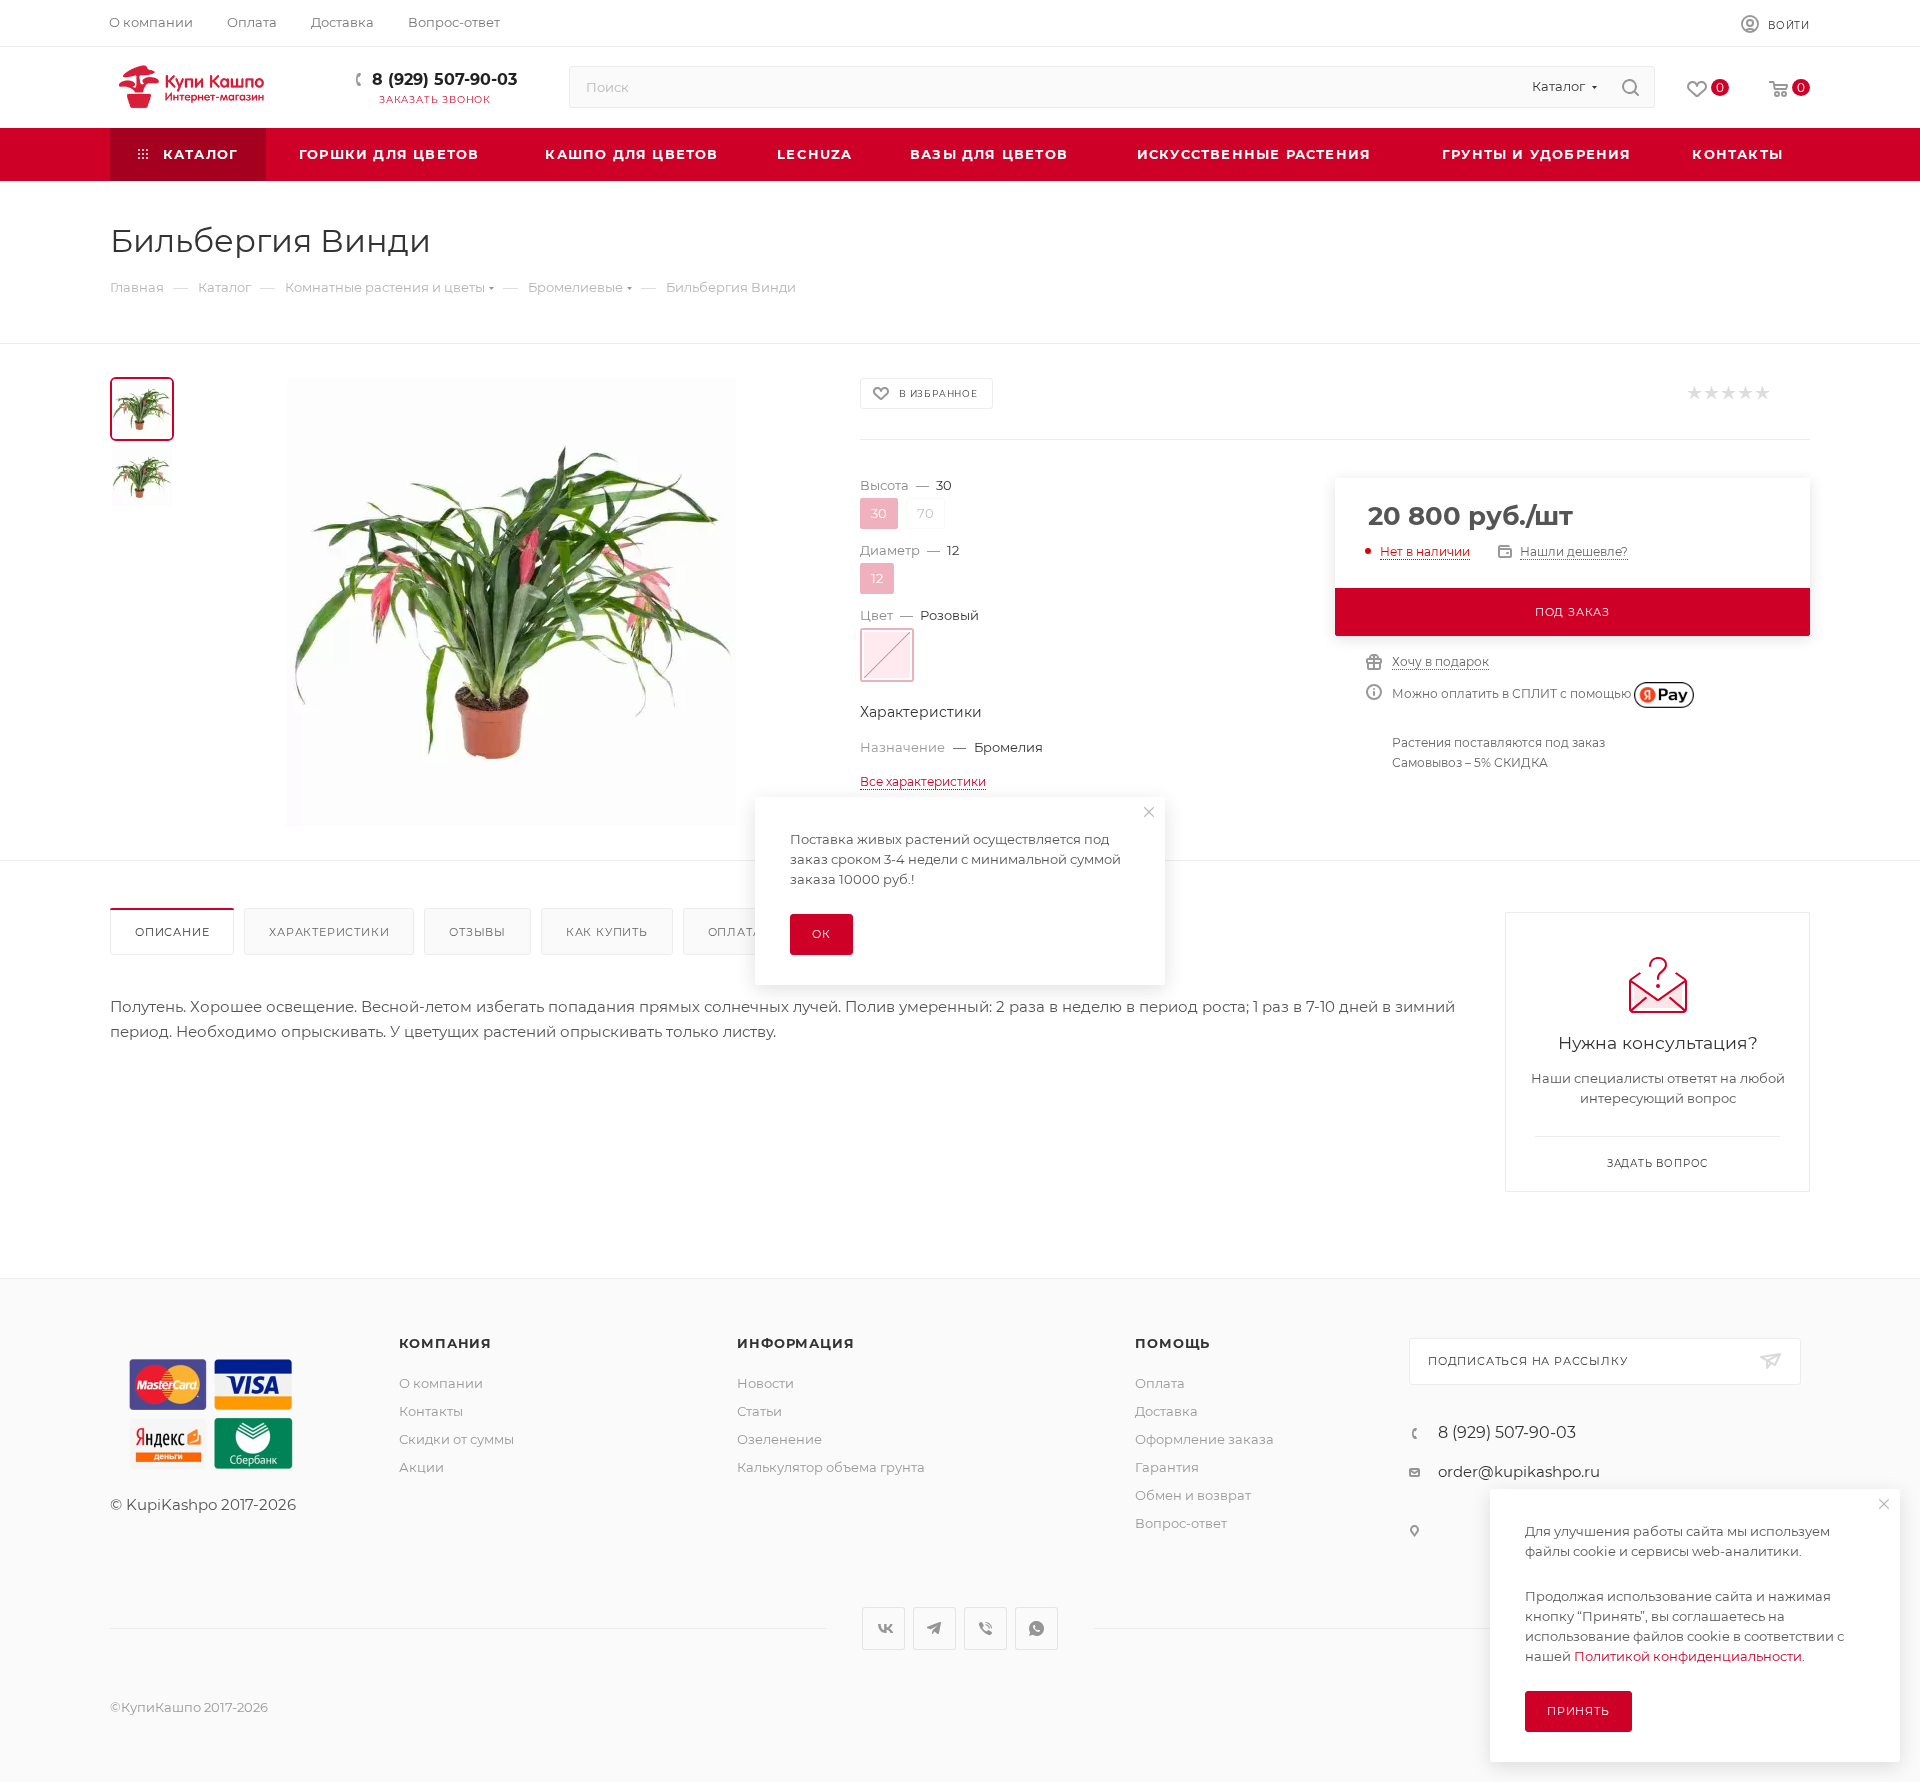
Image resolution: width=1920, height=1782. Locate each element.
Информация (795, 1343)
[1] (1693, 393)
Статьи (759, 1411)
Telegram (934, 1628)
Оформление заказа (1204, 1439)
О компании (441, 1383)
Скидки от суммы (456, 1439)
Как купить (607, 932)
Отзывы (477, 932)
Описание (172, 932)
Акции (421, 1467)
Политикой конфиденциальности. (1689, 1656)
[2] (1710, 393)
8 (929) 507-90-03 (444, 79)
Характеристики (329, 932)
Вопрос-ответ (1181, 1523)
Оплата (735, 932)
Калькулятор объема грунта (831, 1467)
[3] (1727, 393)
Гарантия (1167, 1467)
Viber (985, 1628)
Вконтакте (883, 1628)
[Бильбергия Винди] (511, 602)
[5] (1761, 393)
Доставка (1166, 1411)
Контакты (431, 1411)
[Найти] (1630, 87)
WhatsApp (1036, 1628)
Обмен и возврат (1193, 1495)
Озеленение (779, 1439)
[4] (1744, 393)
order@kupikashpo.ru (1519, 1471)
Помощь (1172, 1343)
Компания (445, 1343)
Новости (765, 1383)
